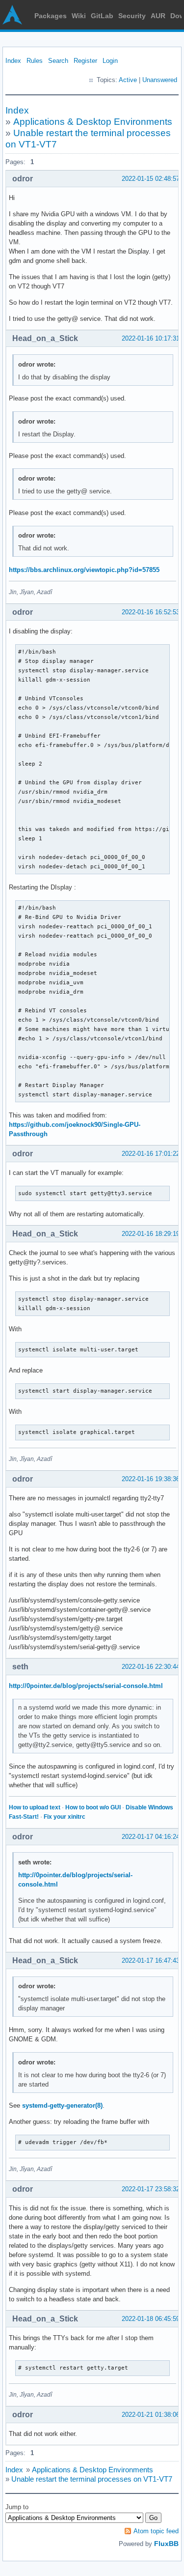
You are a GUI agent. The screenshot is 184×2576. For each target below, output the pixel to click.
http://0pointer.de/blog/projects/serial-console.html (86, 1686)
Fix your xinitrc (65, 1817)
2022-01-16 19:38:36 (151, 1479)
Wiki (79, 16)
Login (110, 61)
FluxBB (166, 2544)
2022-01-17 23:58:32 (151, 2189)
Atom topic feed (156, 2531)
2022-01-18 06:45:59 (151, 2319)
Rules (35, 61)
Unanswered (160, 80)
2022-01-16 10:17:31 (151, 338)
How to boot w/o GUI (93, 1807)
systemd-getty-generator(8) (62, 2105)
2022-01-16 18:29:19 (151, 1234)
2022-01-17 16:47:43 (151, 1961)
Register (85, 61)
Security (132, 16)
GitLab (102, 16)
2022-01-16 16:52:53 (151, 612)
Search (58, 61)
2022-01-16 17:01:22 (151, 1154)
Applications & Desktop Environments (93, 122)
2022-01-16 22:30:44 (151, 1667)
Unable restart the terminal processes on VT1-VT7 (92, 2479)
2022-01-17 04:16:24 (151, 1837)
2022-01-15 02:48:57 (151, 179)
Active (128, 80)
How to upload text (35, 1807)
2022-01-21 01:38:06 (151, 2415)
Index (13, 61)
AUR (158, 16)
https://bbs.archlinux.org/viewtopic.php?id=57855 (84, 570)
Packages (51, 16)
